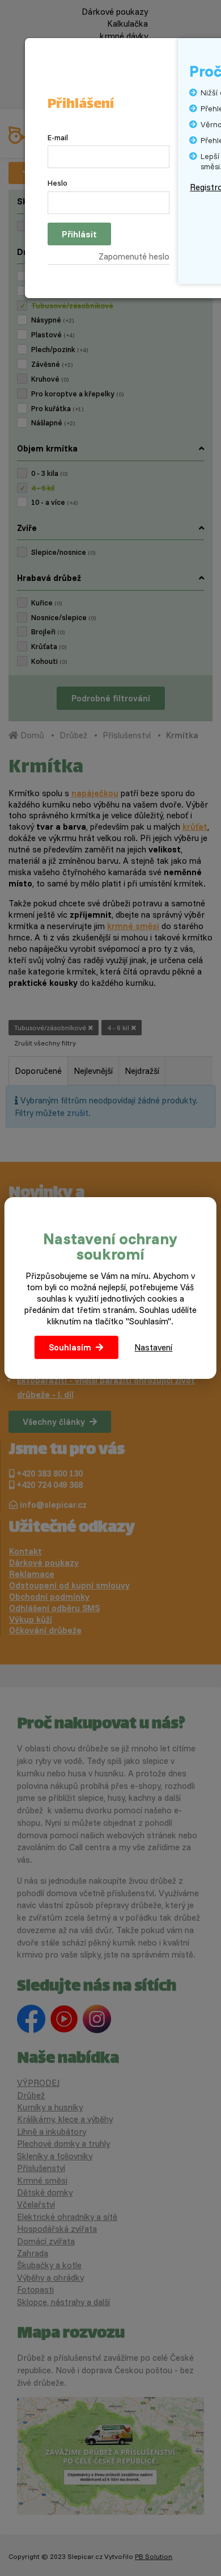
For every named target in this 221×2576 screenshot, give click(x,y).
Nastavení (153, 1347)
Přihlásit (79, 234)
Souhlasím (70, 1347)
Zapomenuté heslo (134, 256)
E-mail (58, 137)
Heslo (58, 183)
